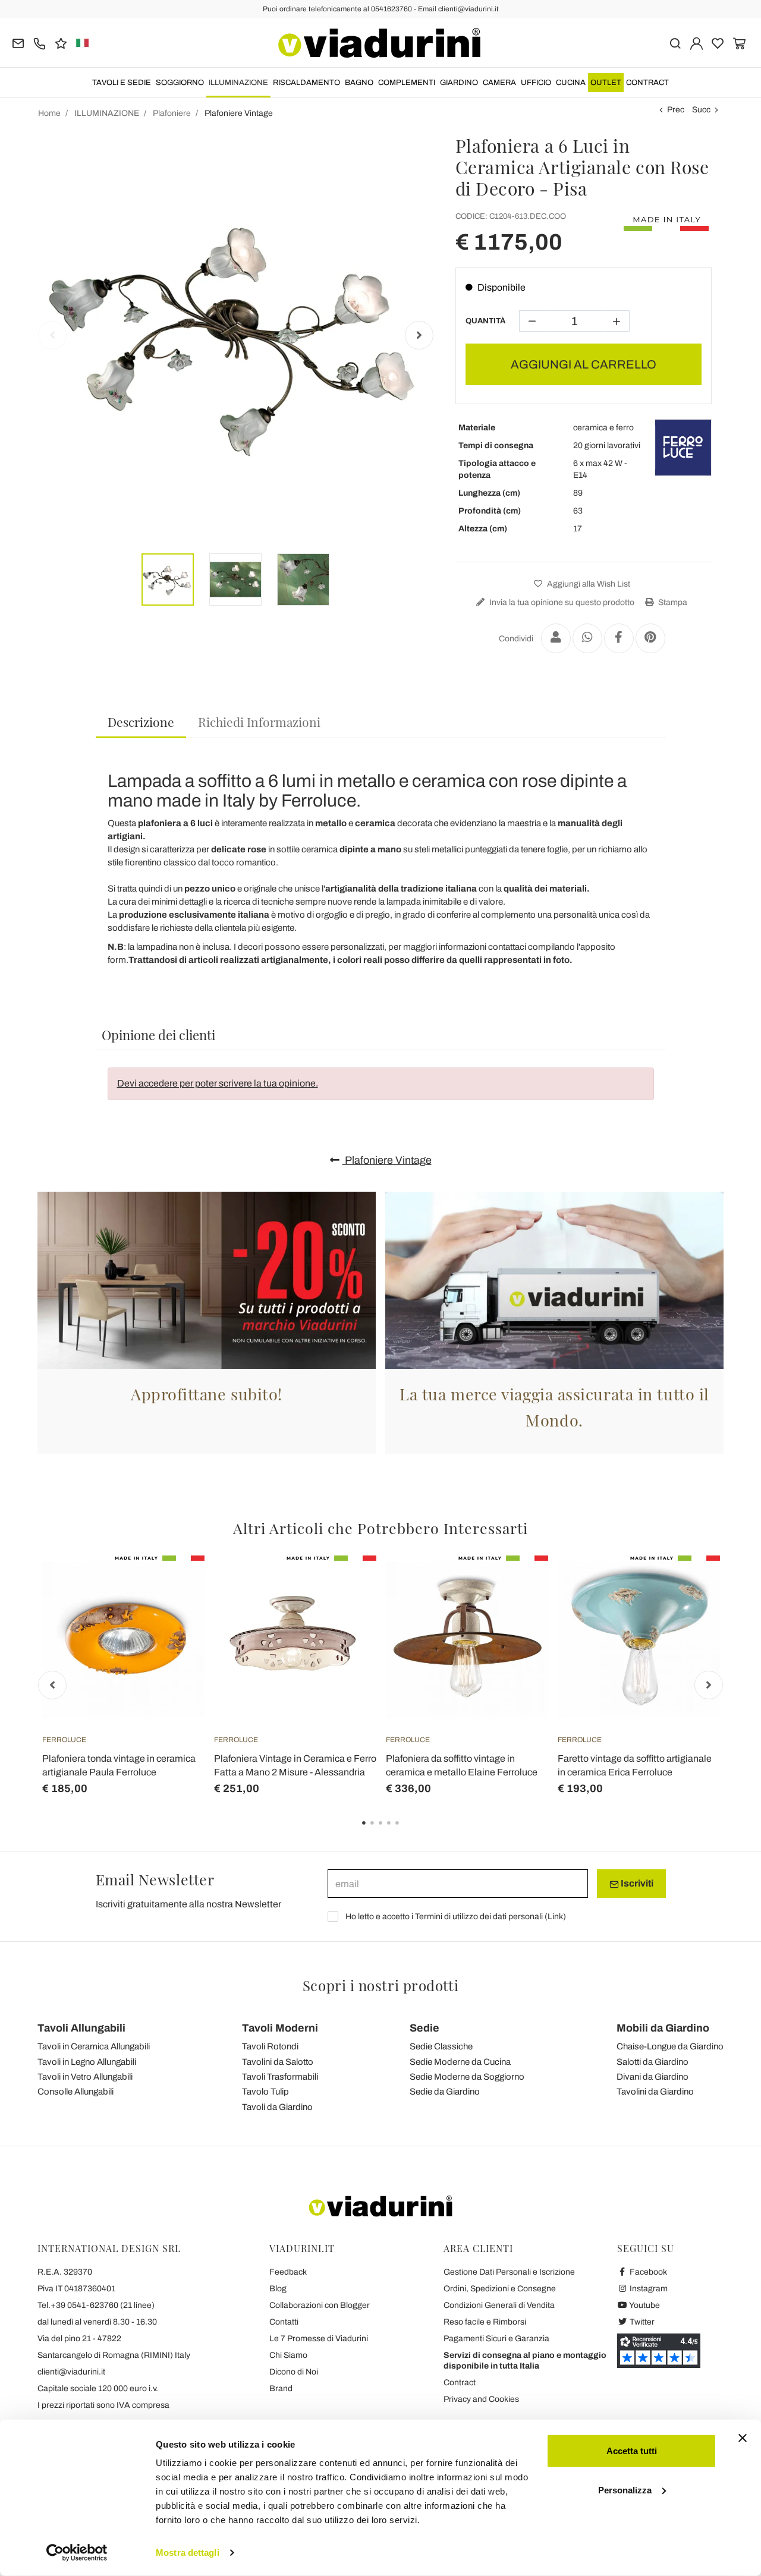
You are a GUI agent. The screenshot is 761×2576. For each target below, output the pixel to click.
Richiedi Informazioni (259, 722)
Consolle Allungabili (76, 2092)
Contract (647, 83)
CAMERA (499, 83)
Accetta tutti (632, 2451)
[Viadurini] (379, 43)
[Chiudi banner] (743, 2438)
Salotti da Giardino (652, 2062)
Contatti (284, 2322)
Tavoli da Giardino (277, 2107)
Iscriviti (636, 1883)
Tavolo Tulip (265, 2092)
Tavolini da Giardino (655, 2092)
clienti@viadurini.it (71, 2372)
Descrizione (141, 722)
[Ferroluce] (683, 448)
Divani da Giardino (652, 2077)
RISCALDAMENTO (306, 83)
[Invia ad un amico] (556, 638)
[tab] (141, 722)
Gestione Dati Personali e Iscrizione (509, 2272)
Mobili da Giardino (663, 2028)
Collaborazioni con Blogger (320, 2305)
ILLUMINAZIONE (238, 83)
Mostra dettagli (188, 2553)
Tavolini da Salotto (278, 2062)
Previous (52, 335)
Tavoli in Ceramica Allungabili (94, 2046)
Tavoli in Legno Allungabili (87, 2062)
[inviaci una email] (18, 42)
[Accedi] (696, 42)
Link (555, 1917)
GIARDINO (459, 83)
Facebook (647, 2272)
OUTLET (606, 83)
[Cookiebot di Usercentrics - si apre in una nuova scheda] (77, 2553)
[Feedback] (61, 42)
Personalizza (625, 2490)
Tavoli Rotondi (270, 2046)
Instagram (648, 2289)
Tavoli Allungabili (81, 2028)
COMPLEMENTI (407, 83)
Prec (676, 110)
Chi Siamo (288, 2355)
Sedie (424, 2028)
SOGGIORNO (180, 83)
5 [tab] (407, 1831)
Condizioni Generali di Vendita (499, 2305)
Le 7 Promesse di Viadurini (319, 2339)
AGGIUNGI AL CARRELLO (584, 364)
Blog (278, 2289)
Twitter (641, 2322)
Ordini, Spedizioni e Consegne (500, 2289)
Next (419, 335)
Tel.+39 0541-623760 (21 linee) (96, 2305)
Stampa (672, 602)
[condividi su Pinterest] (650, 638)
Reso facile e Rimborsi (485, 2322)
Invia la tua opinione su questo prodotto (561, 602)
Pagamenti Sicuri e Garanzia (496, 2339)
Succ (701, 110)
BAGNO (359, 83)
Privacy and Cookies (481, 2399)
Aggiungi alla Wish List (588, 584)
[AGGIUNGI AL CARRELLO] (174, 1585)
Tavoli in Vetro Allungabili (85, 2077)
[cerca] (675, 42)
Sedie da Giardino (445, 2092)
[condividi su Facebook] (619, 638)
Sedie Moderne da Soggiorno (467, 2077)
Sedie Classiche (441, 2046)
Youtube (644, 2305)
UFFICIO (536, 83)
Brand (281, 2388)
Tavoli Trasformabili (280, 2077)
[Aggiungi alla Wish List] (174, 1614)
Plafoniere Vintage (387, 1160)
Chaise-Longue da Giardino (670, 2046)
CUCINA (571, 83)
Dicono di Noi (294, 2372)
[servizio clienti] (40, 42)
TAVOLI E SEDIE (122, 83)
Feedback (288, 2272)
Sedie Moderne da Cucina (460, 2062)
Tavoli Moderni (280, 2028)
